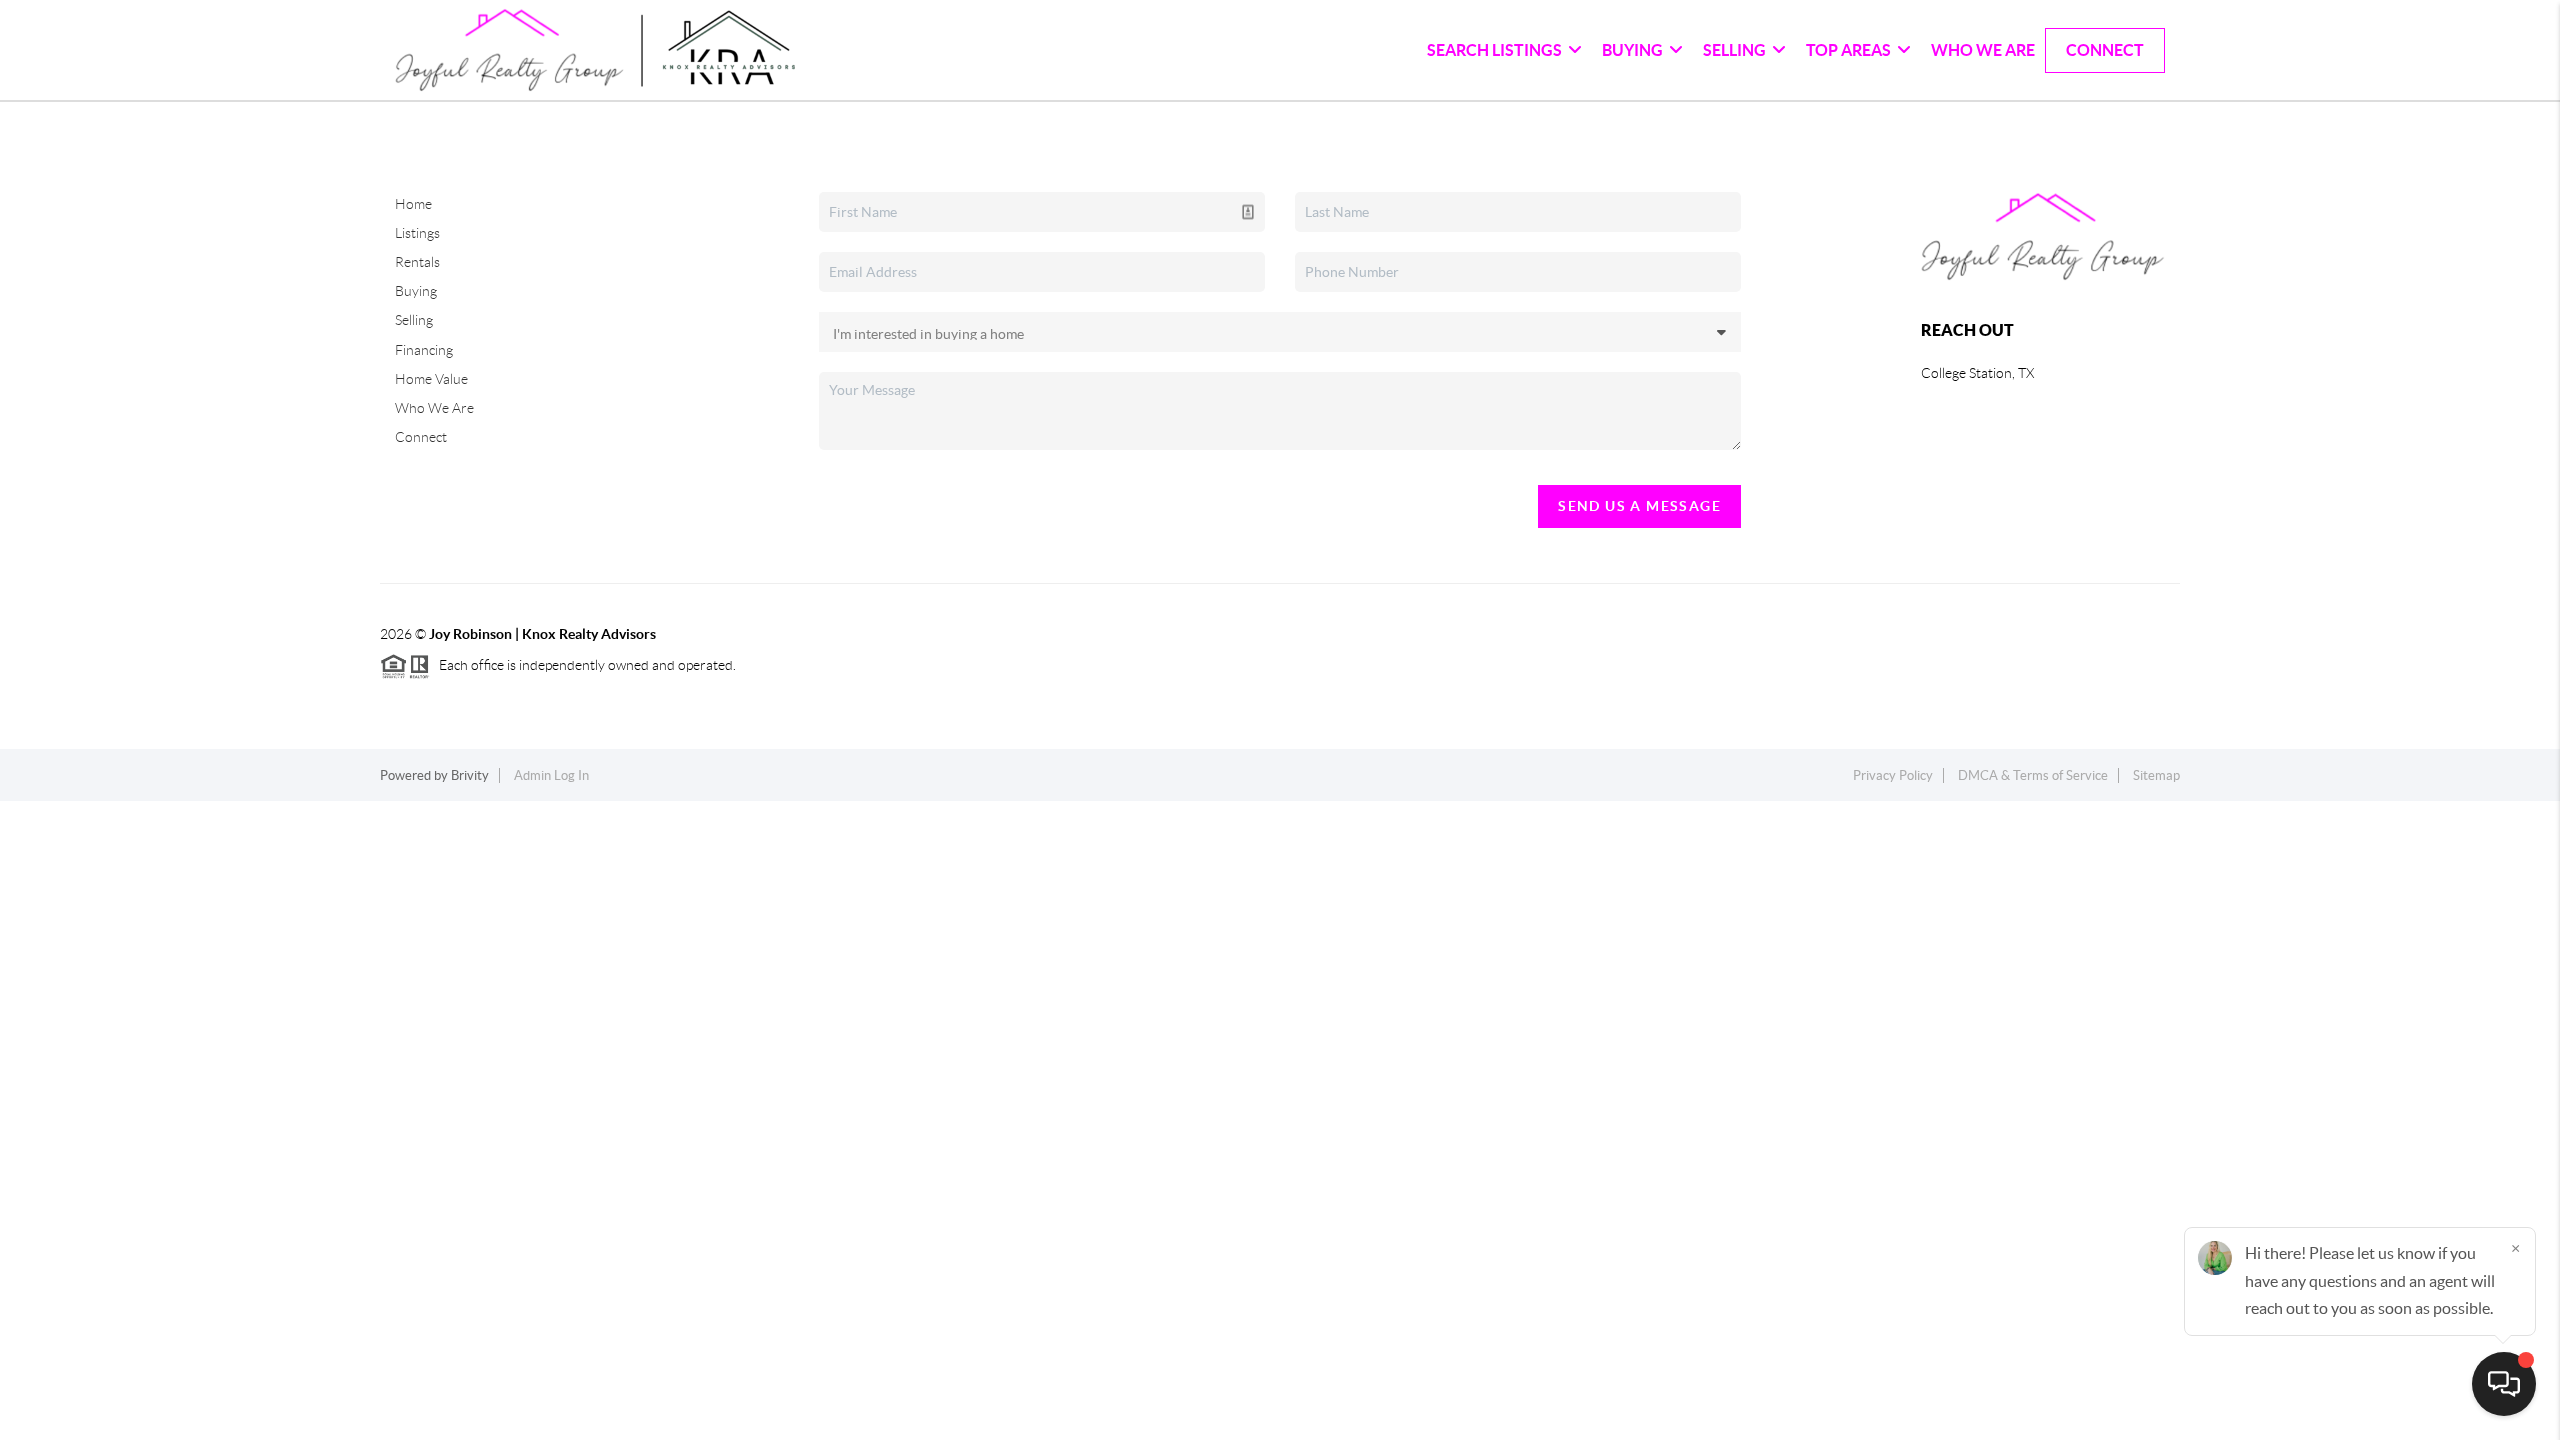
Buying (416, 291)
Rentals (417, 262)
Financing (424, 350)
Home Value (431, 379)
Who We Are (1983, 50)
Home (413, 204)
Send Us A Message (1639, 506)
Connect (2105, 50)
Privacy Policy (1893, 775)
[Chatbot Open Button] (2504, 1384)
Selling (414, 320)
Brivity (470, 775)
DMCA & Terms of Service (2033, 775)
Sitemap (2156, 775)
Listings (417, 233)
